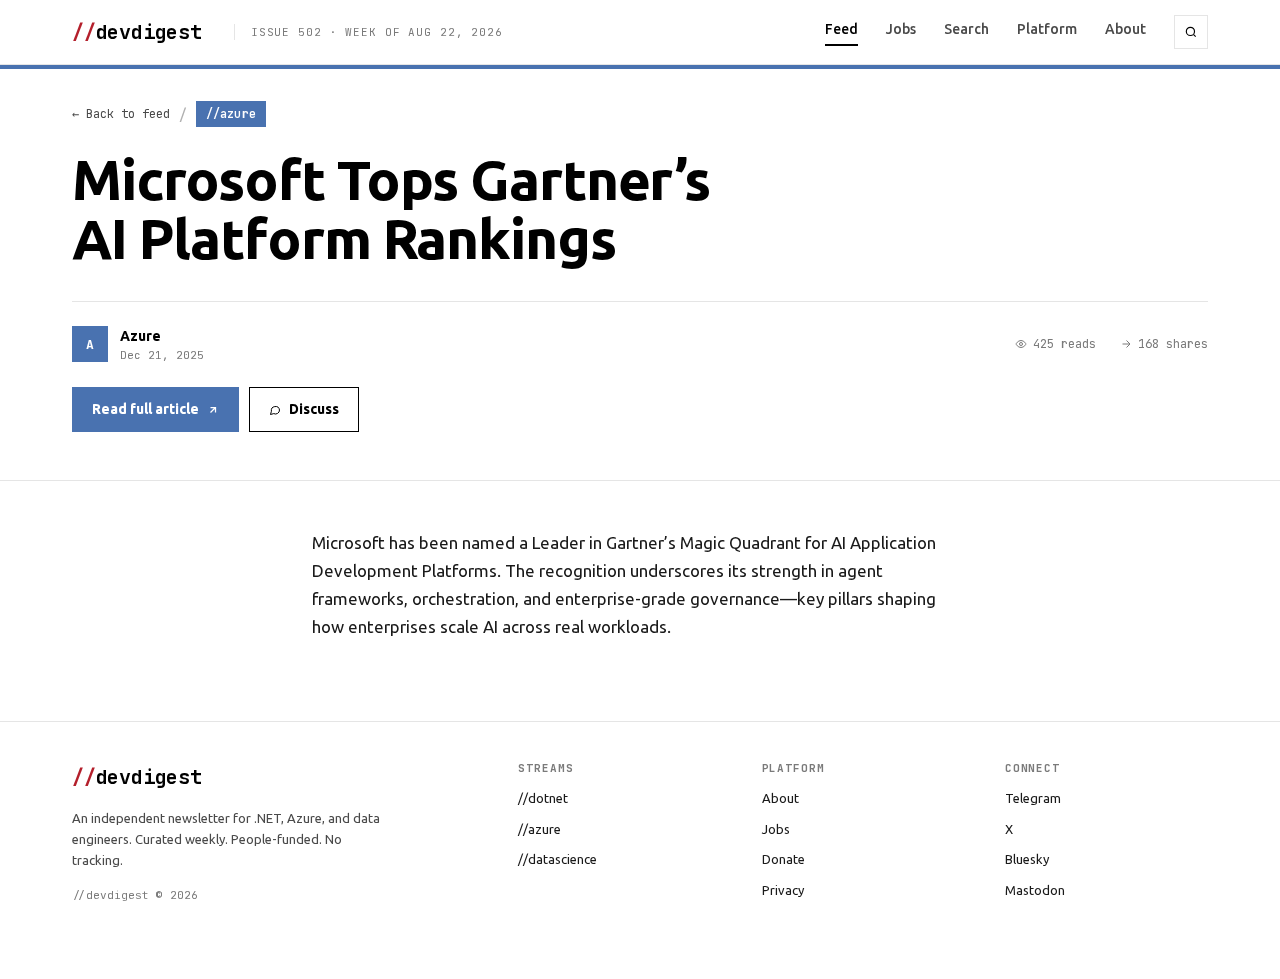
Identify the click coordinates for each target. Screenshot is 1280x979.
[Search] (1191, 32)
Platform (1047, 29)
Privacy (783, 890)
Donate (783, 859)
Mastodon (1035, 890)
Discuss (314, 409)
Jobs (901, 29)
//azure (539, 829)
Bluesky (1027, 859)
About (1125, 29)
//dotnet (543, 798)
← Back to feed (121, 114)
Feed (841, 29)
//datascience (557, 859)
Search (966, 29)
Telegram (1033, 798)
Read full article (145, 409)
